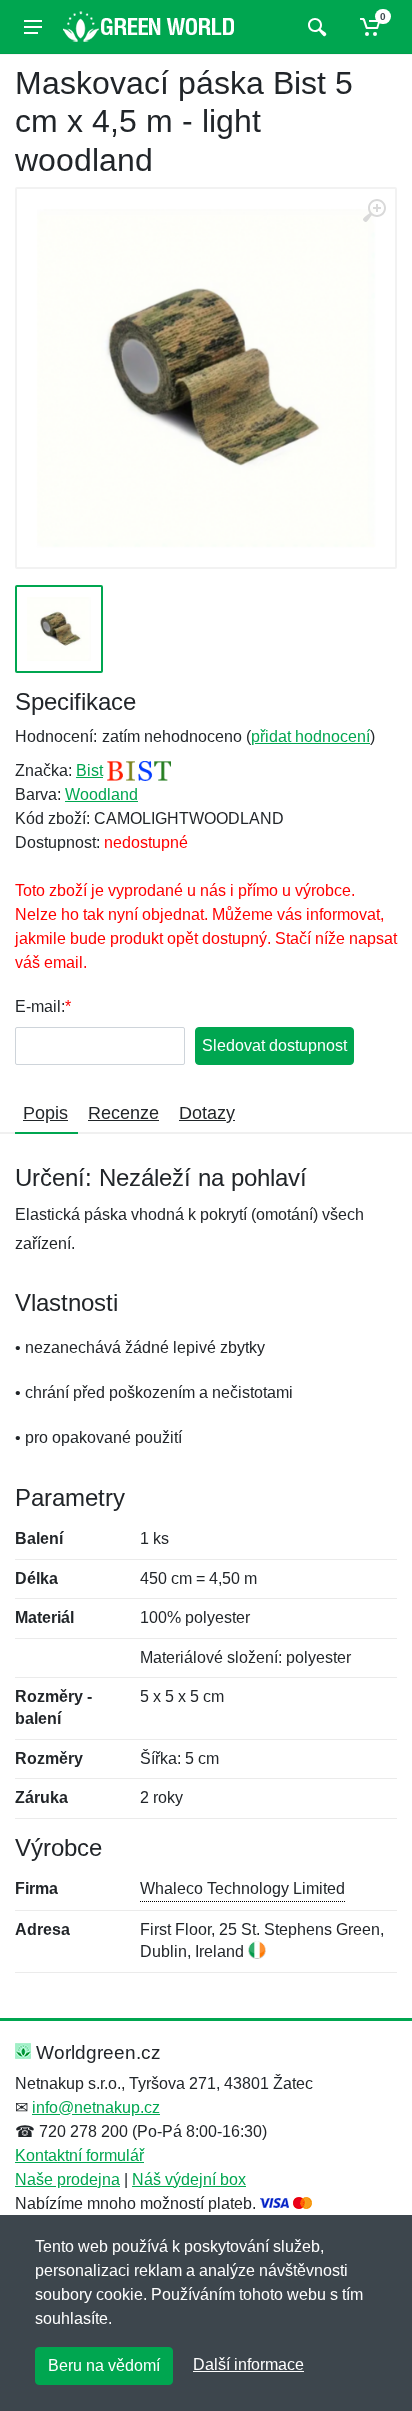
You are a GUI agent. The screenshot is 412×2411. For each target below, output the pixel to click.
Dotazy (207, 1113)
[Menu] (33, 27)
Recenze (123, 1113)
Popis (45, 1113)
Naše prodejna (67, 2179)
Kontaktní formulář (79, 2155)
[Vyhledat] (314, 27)
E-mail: (40, 1006)
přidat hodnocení (310, 736)
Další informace (248, 2364)
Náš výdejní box (189, 2179)
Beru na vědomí (104, 2365)
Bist (89, 770)
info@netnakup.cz (96, 2107)
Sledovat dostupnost (274, 1045)
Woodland (101, 794)
